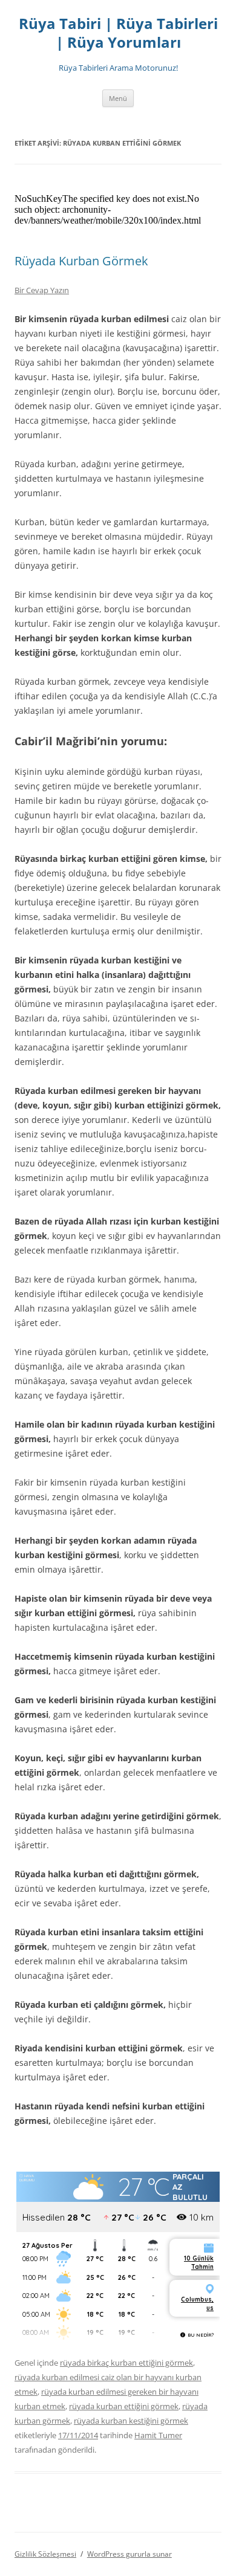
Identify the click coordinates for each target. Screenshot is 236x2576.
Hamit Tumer (158, 2435)
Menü (118, 98)
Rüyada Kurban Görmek (81, 261)
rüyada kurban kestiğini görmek (131, 2421)
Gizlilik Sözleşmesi (45, 2554)
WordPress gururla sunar (129, 2554)
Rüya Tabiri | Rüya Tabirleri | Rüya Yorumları (118, 33)
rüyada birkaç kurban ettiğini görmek (126, 2363)
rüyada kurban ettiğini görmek (124, 2406)
